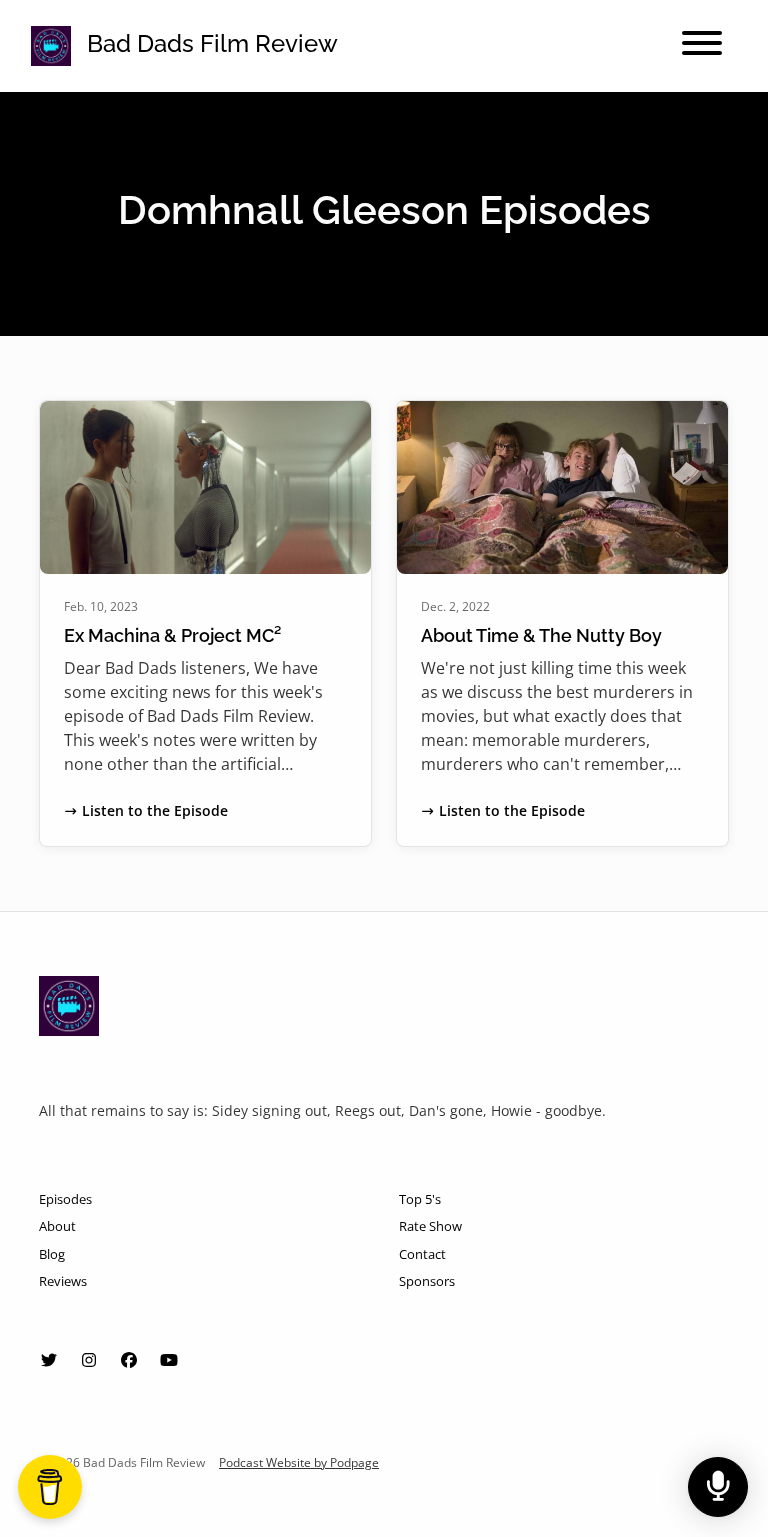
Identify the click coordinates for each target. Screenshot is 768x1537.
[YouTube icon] (169, 1360)
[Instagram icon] (89, 1360)
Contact (422, 1254)
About (57, 1226)
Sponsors (427, 1281)
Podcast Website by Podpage (299, 1462)
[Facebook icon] (129, 1360)
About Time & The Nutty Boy (541, 635)
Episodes (65, 1199)
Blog (52, 1254)
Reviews (63, 1281)
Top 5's (420, 1199)
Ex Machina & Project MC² (172, 635)
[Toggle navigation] (702, 46)
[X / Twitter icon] (49, 1360)
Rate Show (430, 1226)
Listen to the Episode (155, 810)
